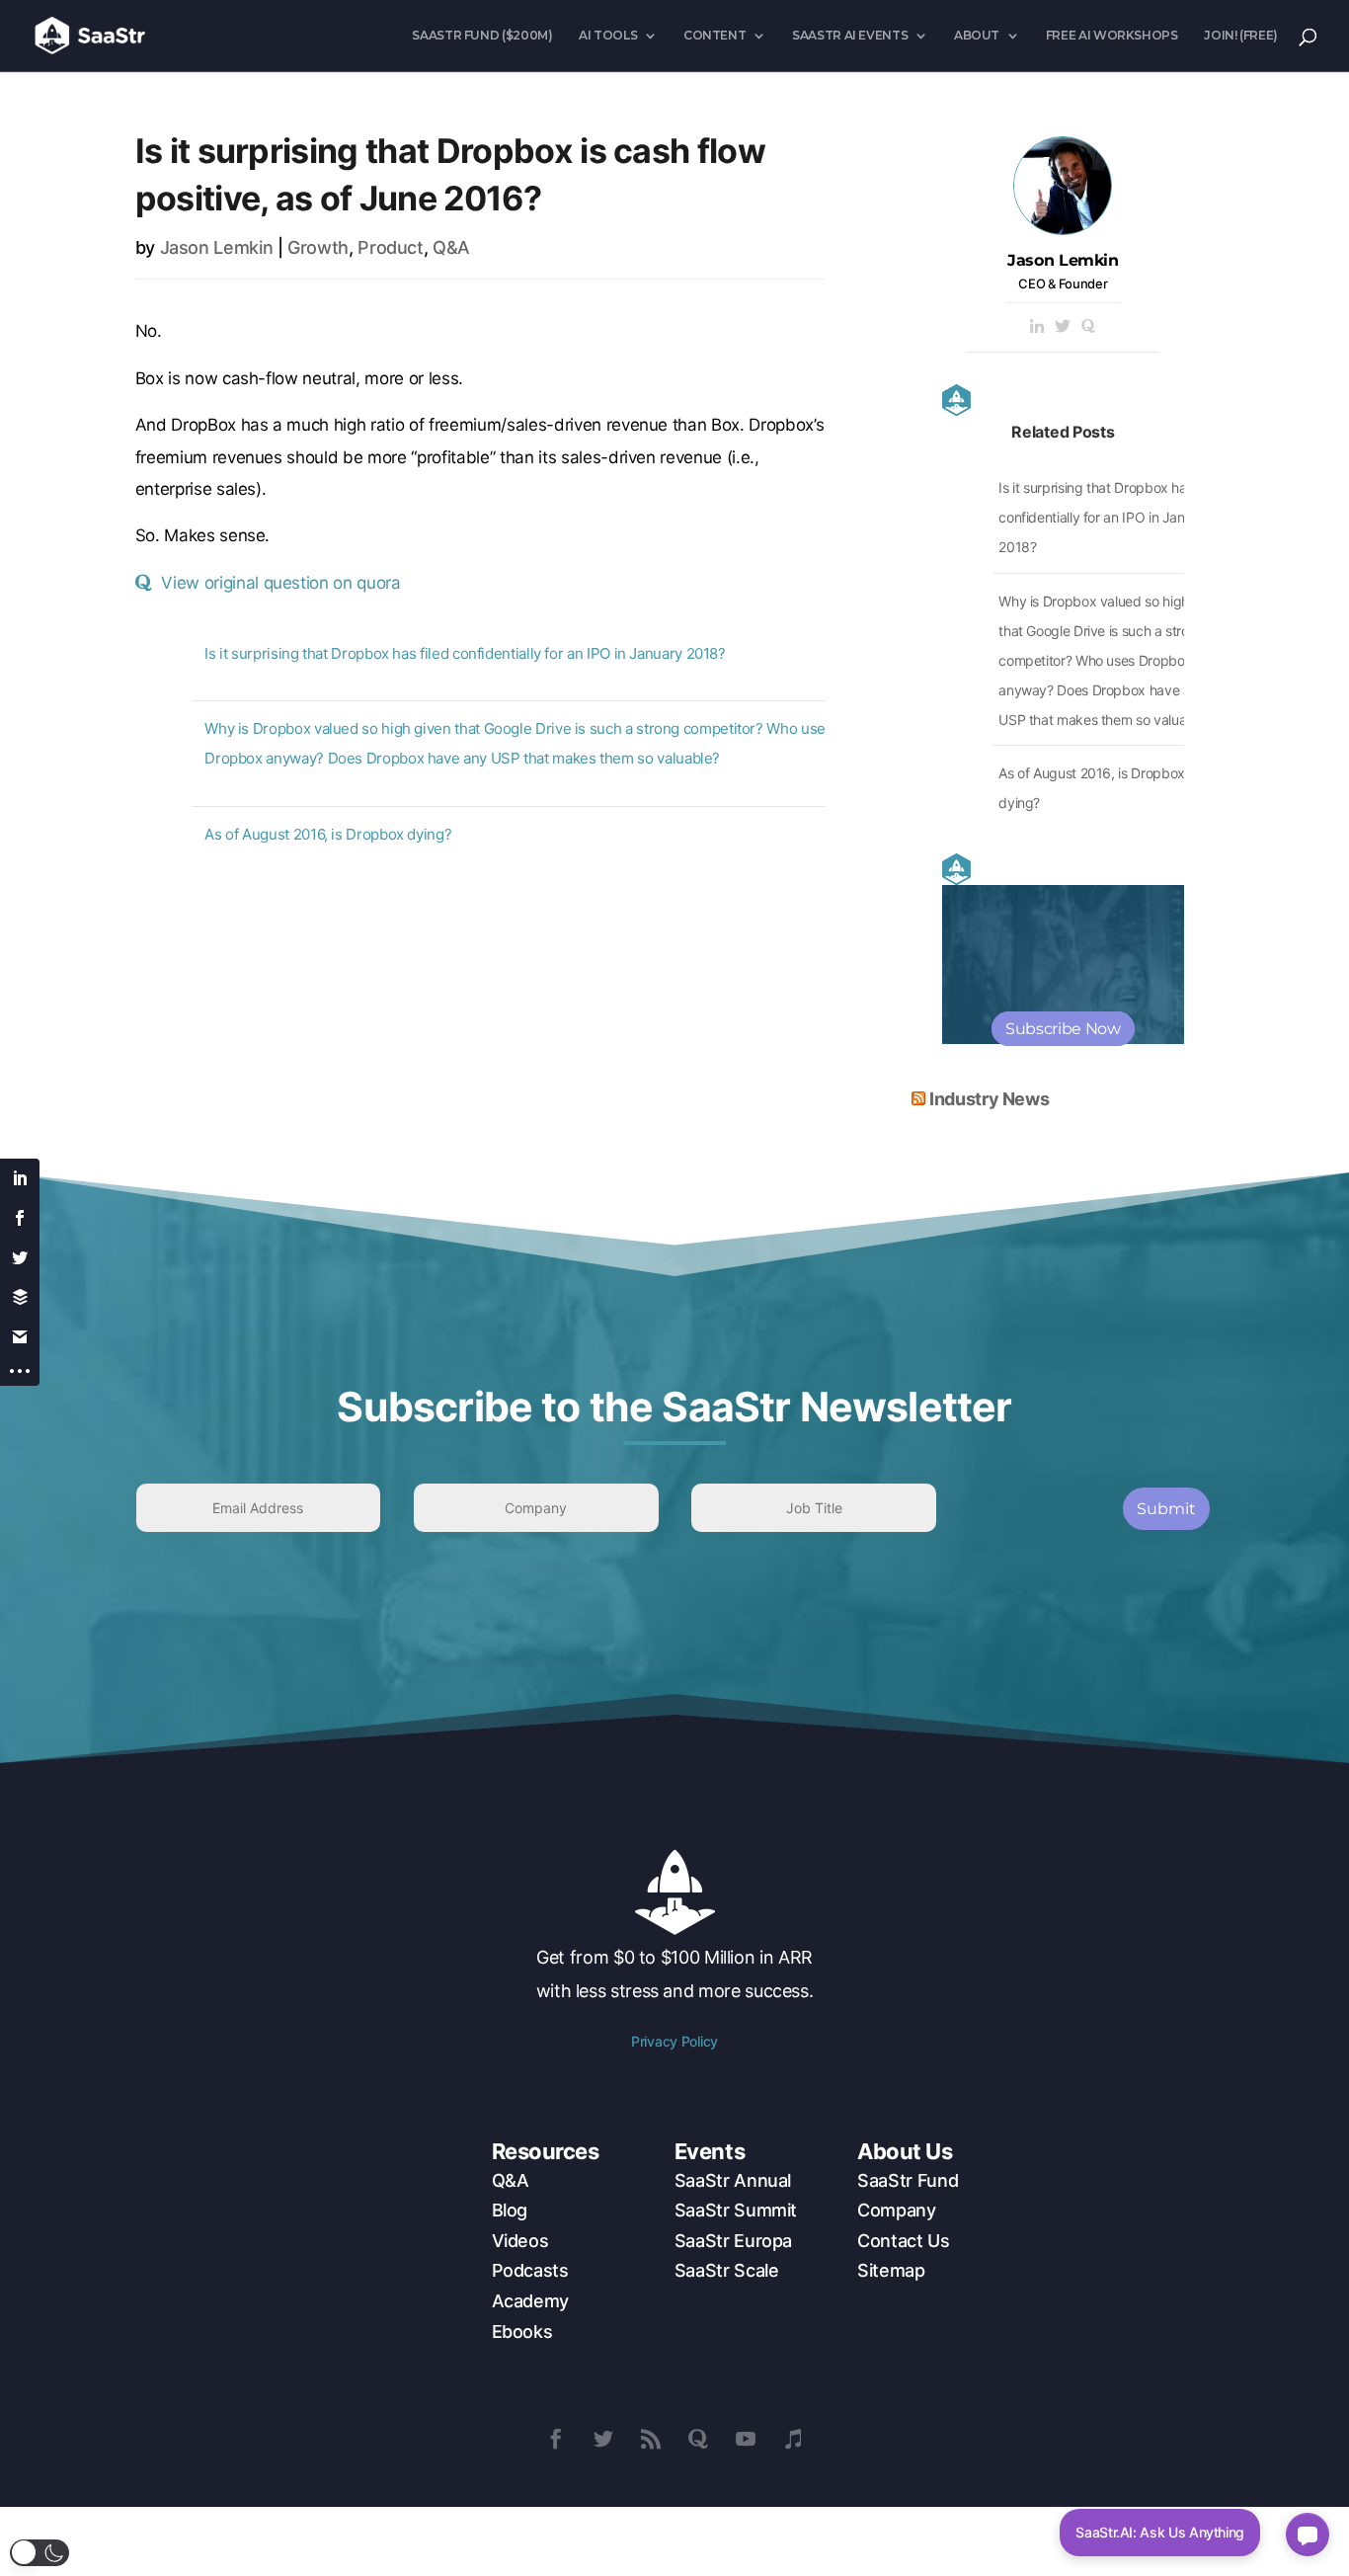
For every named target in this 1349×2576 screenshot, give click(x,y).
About (977, 36)
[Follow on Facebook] (556, 2439)
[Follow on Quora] (698, 2439)
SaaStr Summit (736, 2210)
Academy (530, 2301)
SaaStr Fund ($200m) (482, 36)
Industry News (989, 1099)
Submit (1166, 1509)
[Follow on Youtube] (746, 2439)
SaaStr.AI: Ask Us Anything (1160, 2532)
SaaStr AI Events (850, 36)
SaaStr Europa (733, 2241)
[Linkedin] (1037, 327)
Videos (520, 2241)
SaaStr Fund (908, 2180)
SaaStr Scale (727, 2270)
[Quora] (1088, 327)
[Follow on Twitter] (603, 2439)
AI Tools (608, 36)
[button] (40, 2553)
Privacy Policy (674, 2041)
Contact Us (903, 2241)
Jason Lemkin (217, 247)
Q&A (451, 247)
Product (390, 247)
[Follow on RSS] (651, 2439)
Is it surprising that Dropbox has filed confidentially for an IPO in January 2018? (465, 653)
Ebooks (522, 2332)
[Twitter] (1063, 327)
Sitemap (891, 2270)
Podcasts (530, 2270)
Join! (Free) (1241, 36)
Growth (318, 247)
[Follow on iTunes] (793, 2439)
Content (714, 36)
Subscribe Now (1063, 1029)
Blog (510, 2210)
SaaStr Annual (733, 2180)
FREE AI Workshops (1112, 36)
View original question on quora (280, 583)
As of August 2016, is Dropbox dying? (328, 834)
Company (896, 2210)
